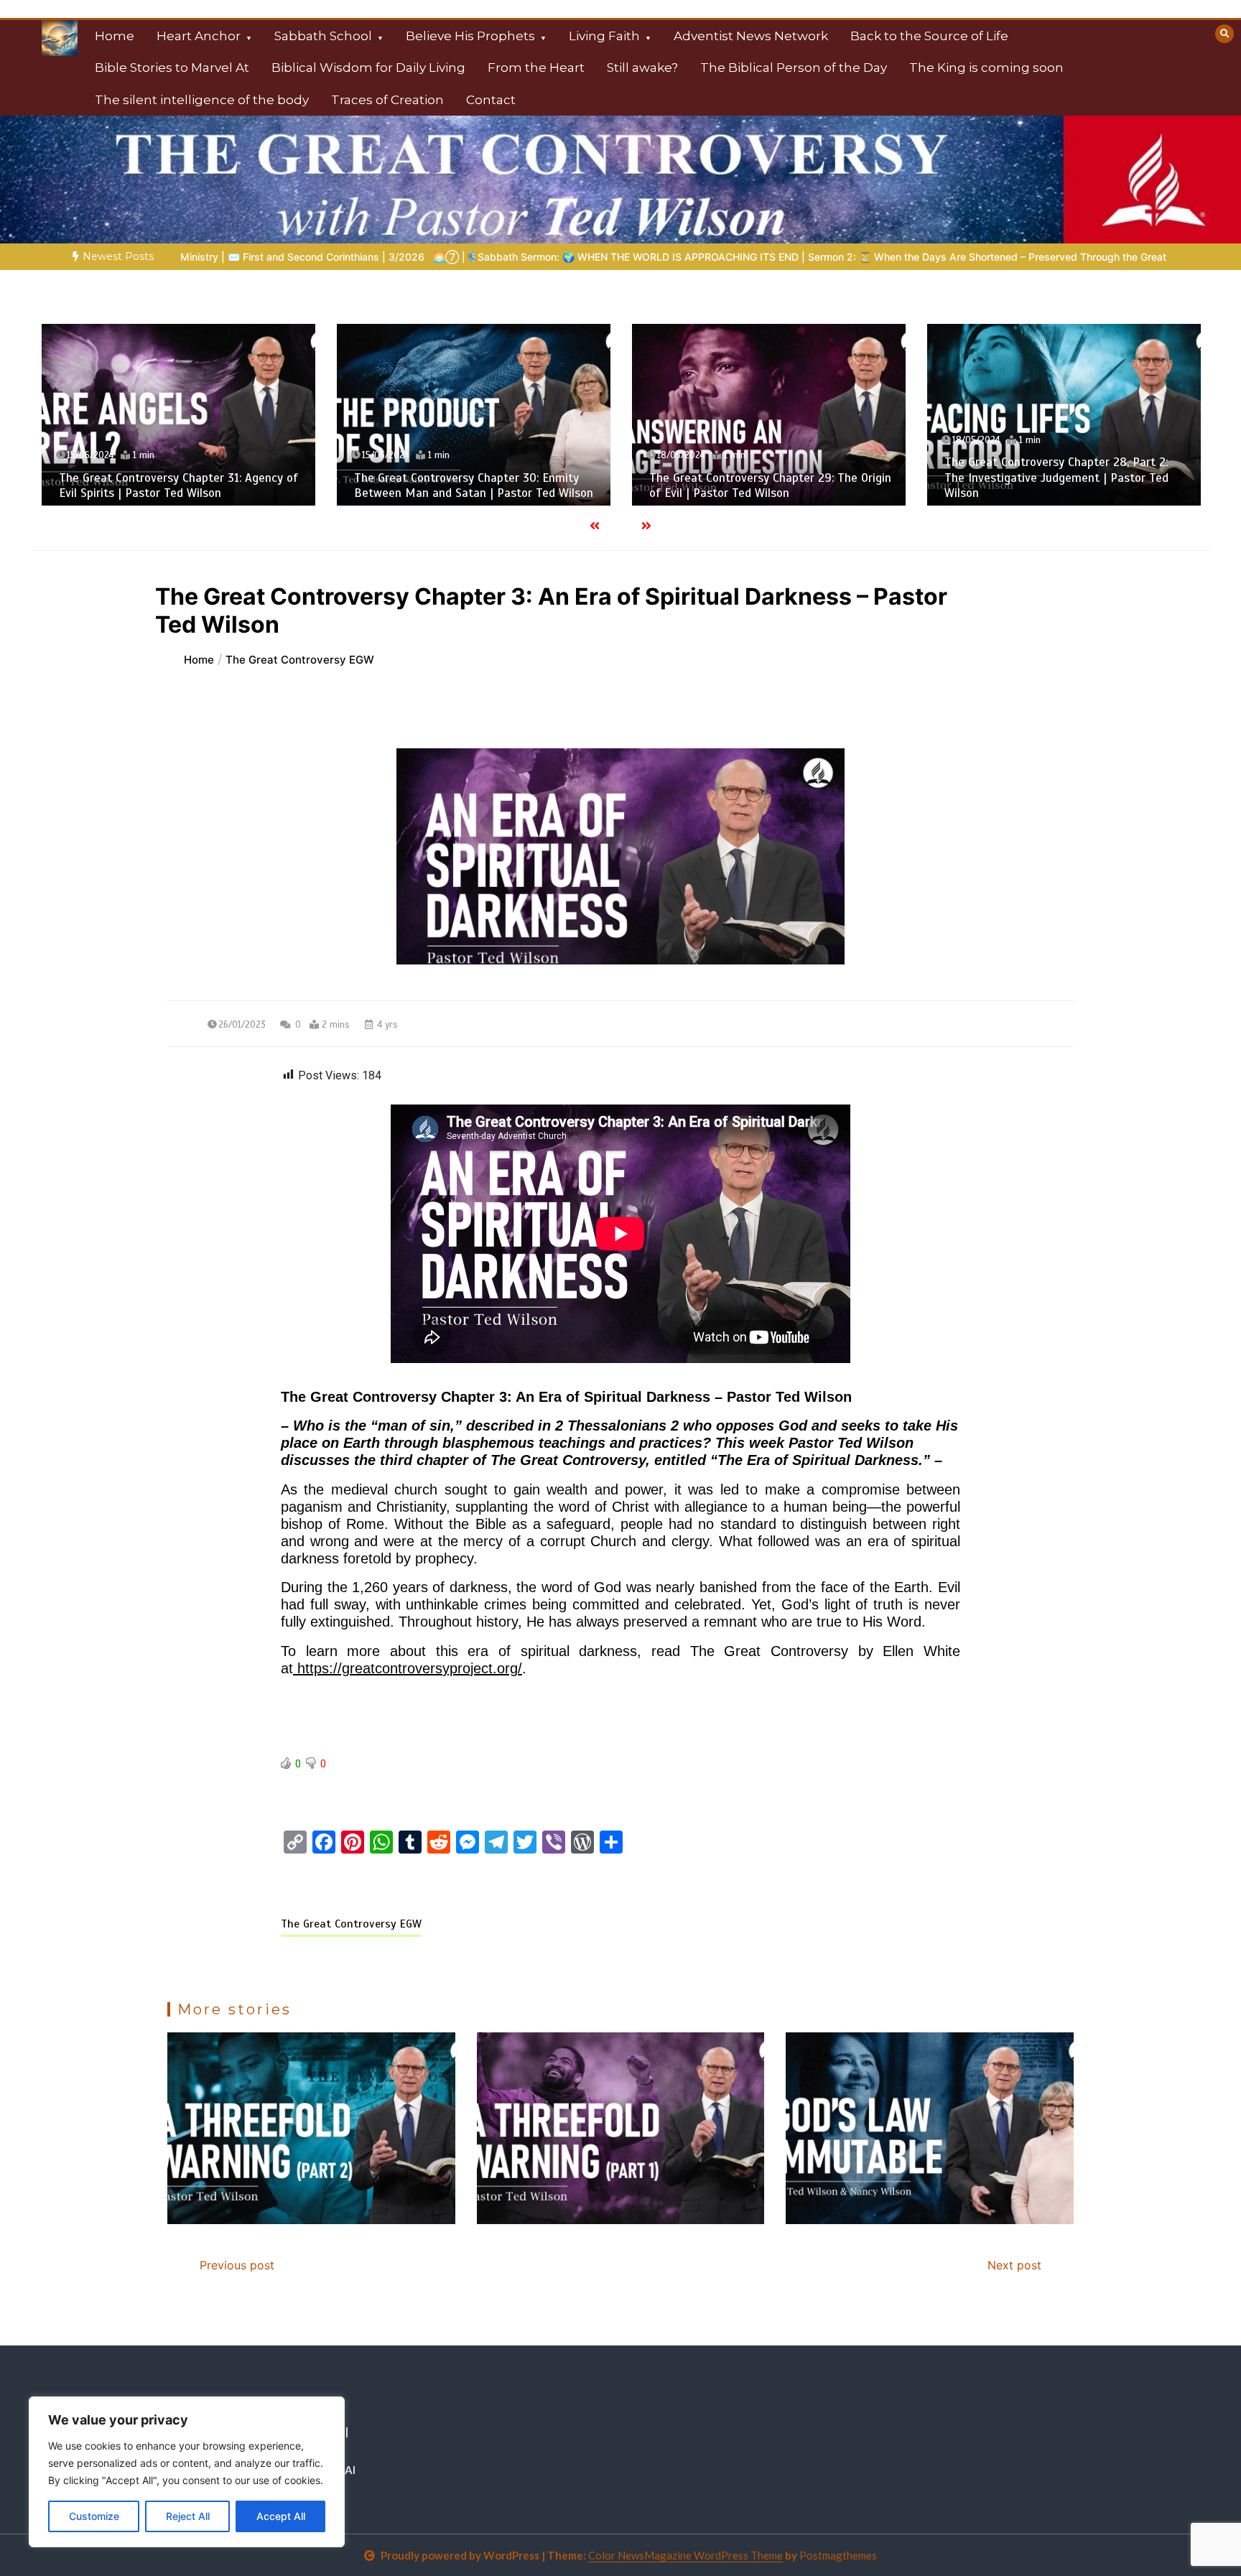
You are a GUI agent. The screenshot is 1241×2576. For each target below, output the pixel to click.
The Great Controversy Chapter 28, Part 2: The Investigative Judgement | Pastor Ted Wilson (761, 478)
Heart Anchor (199, 36)
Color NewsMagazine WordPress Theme (685, 2555)
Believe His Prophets (470, 36)
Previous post (237, 2265)
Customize (94, 2516)
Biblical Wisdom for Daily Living (368, 68)
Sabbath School (323, 36)
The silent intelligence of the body (202, 100)
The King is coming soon (986, 68)
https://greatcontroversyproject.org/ (408, 1668)
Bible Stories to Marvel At (172, 68)
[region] (187, 2472)
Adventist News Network (751, 36)
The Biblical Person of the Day (794, 68)
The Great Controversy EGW (351, 1924)
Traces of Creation (387, 100)
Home (115, 36)
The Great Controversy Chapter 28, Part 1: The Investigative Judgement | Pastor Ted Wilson (1056, 478)
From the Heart (536, 68)
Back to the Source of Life (929, 36)
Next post (1014, 2265)
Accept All (281, 2516)
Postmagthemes (838, 2555)
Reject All (188, 2516)
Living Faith (604, 36)
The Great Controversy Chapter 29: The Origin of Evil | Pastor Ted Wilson (475, 485)
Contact (491, 100)
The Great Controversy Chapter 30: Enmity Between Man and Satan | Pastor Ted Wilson (178, 485)
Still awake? (642, 68)
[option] (498, 257)
